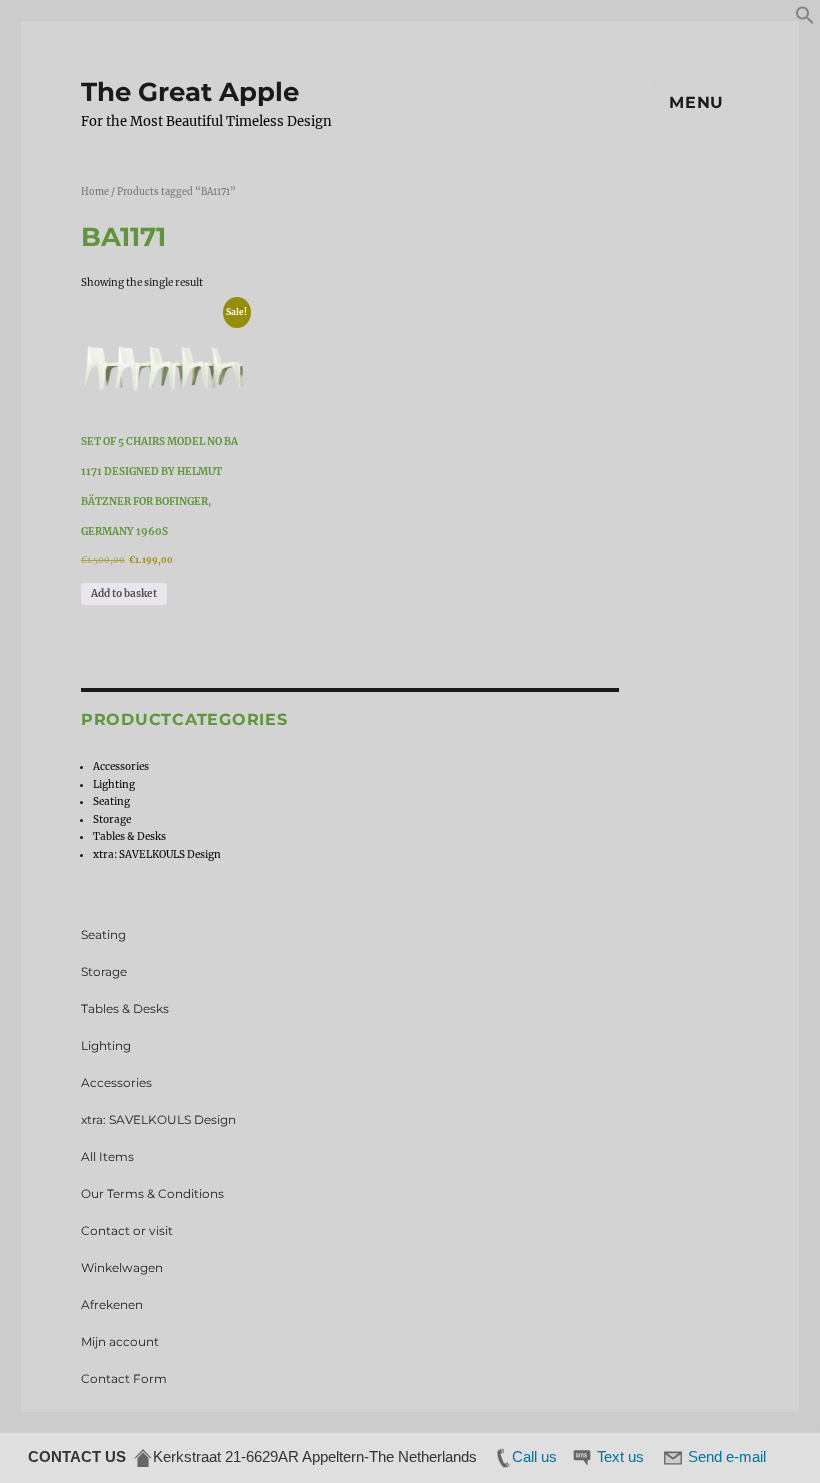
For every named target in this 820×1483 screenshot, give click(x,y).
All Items (107, 1156)
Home (95, 192)
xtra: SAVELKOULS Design (157, 854)
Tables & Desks (129, 836)
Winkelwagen (122, 1267)
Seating (111, 801)
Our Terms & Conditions (152, 1193)
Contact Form (124, 1378)
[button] (805, 21)
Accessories (121, 766)
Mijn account (120, 1341)
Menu (696, 102)
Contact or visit (127, 1230)
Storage (112, 819)
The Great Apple (190, 92)
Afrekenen (112, 1304)
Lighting (114, 784)
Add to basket (124, 593)
